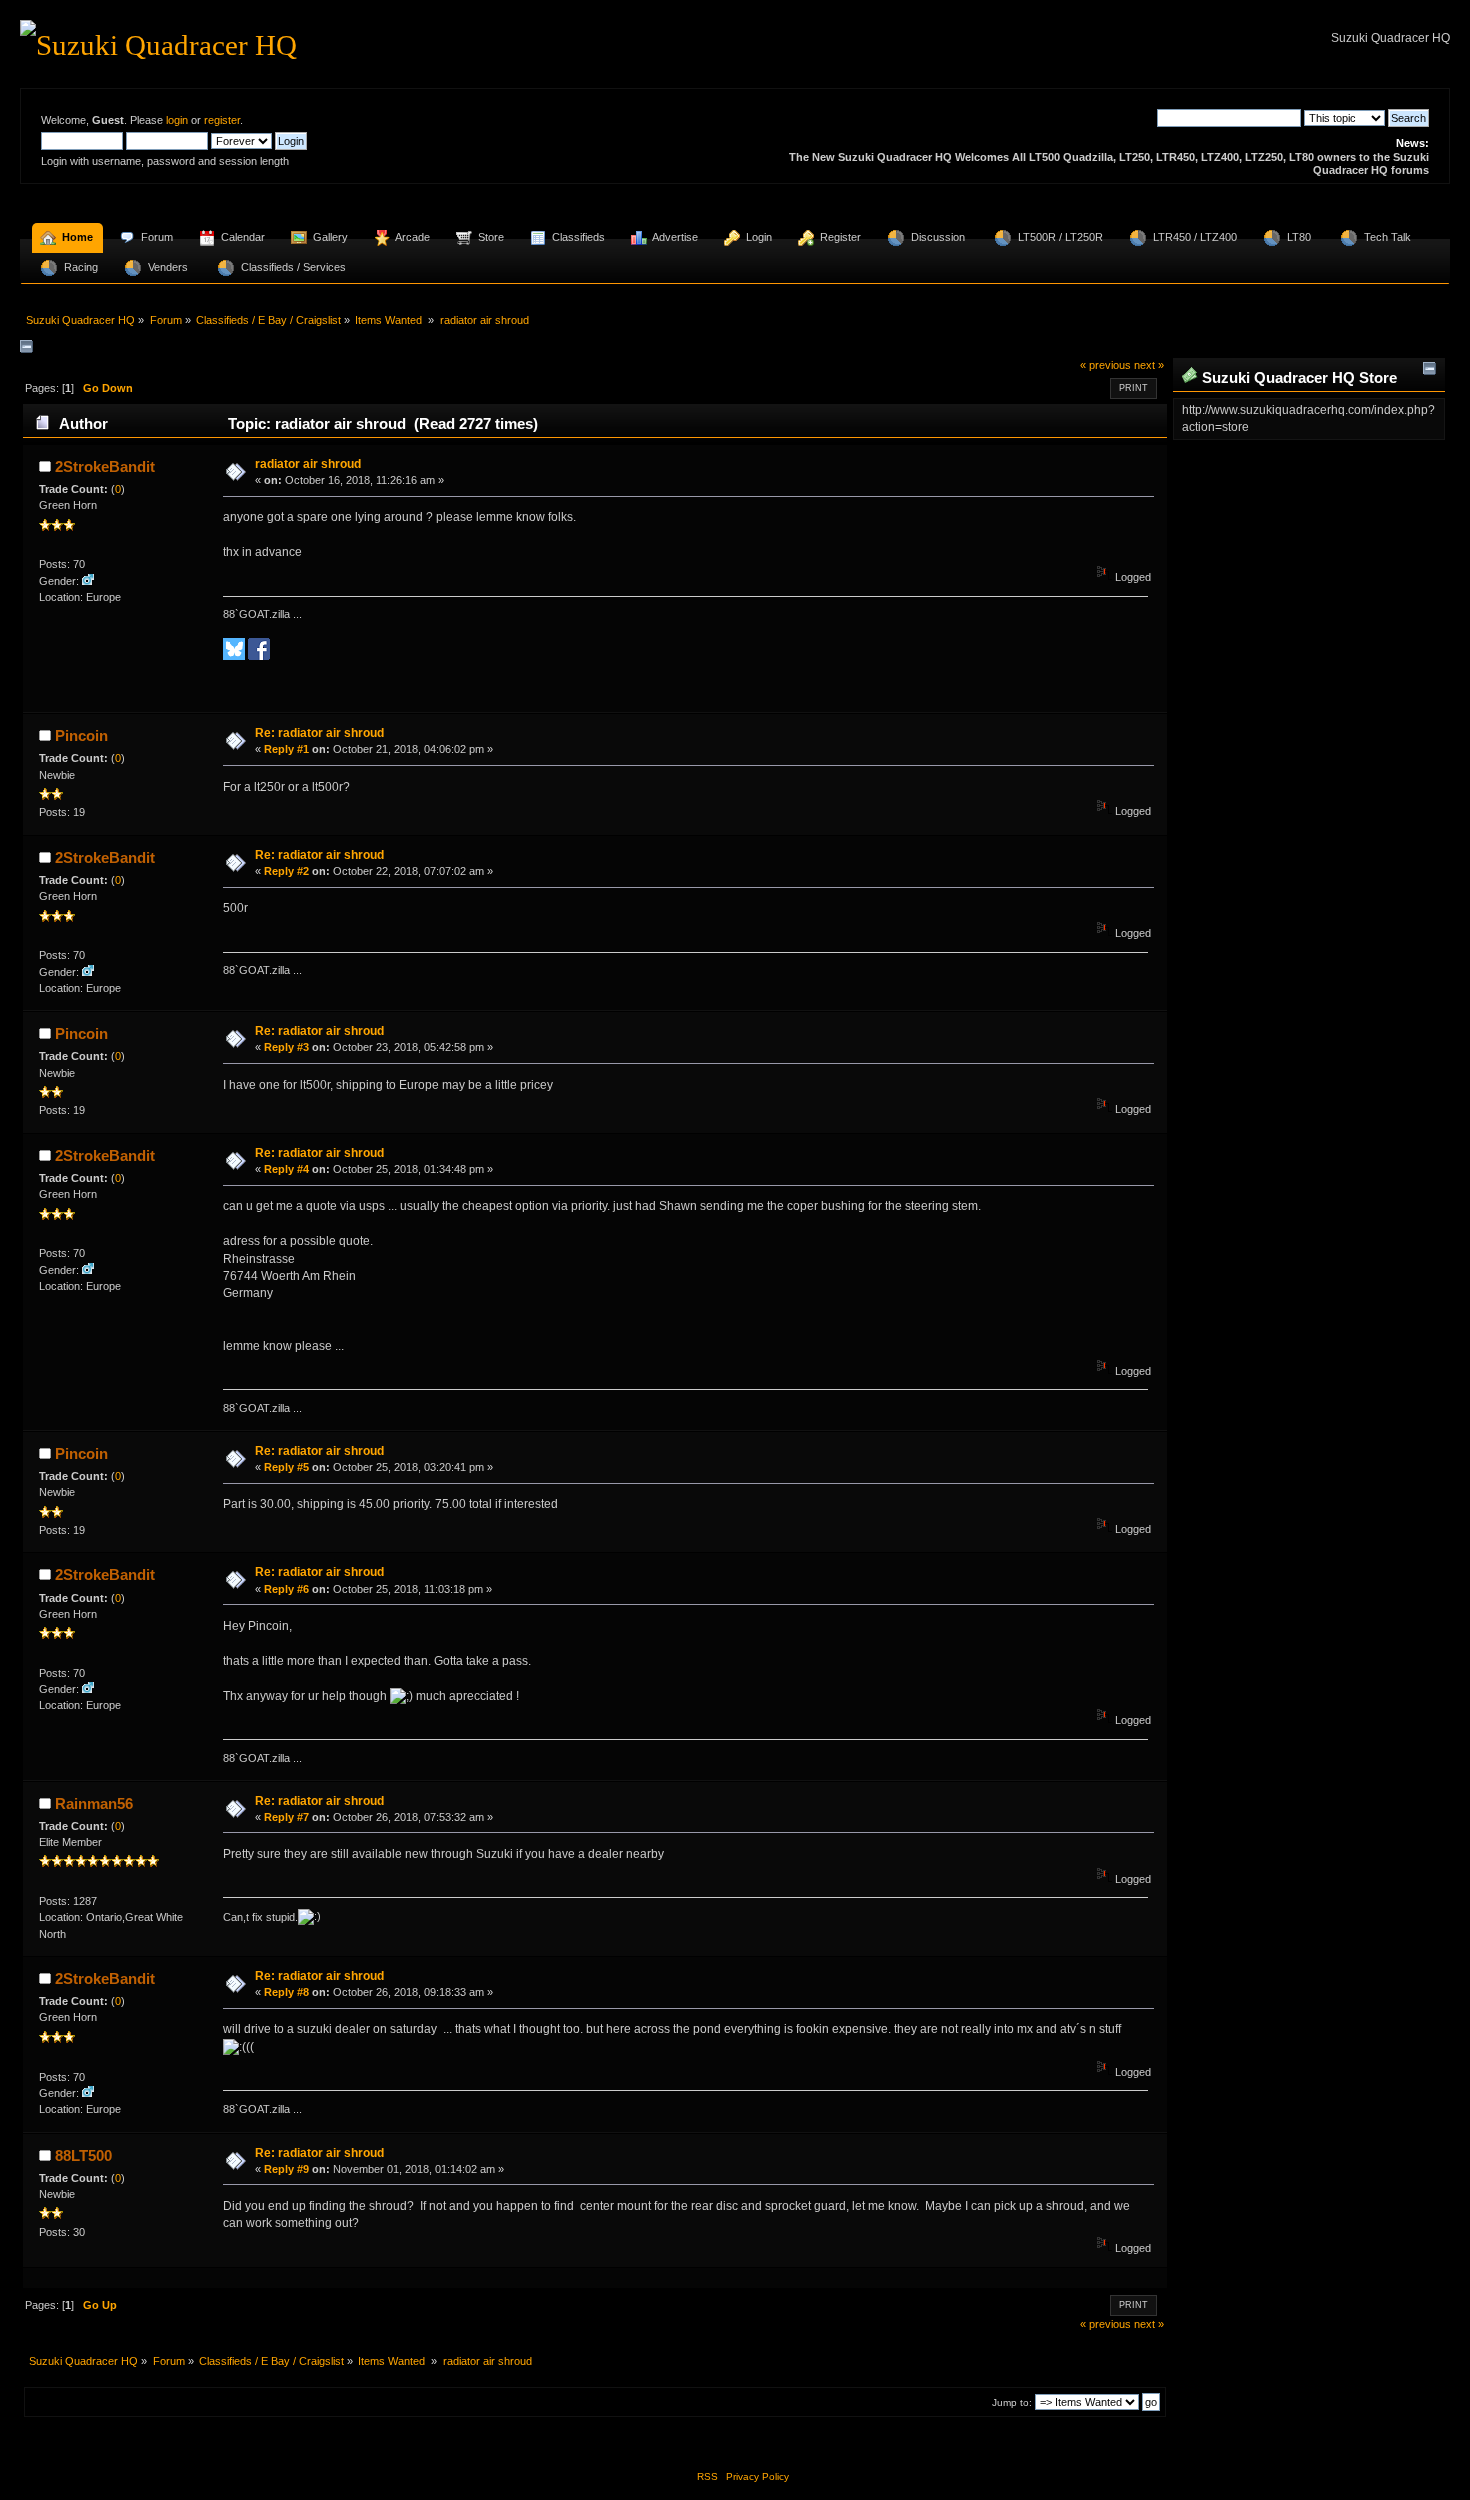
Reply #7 (286, 1817)
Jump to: (1012, 2402)
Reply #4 (286, 1169)
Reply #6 (286, 1589)
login (177, 120)
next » (1149, 365)
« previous (1105, 365)
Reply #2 (286, 871)
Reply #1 (286, 749)
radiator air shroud (308, 464)
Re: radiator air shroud (319, 733)
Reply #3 (286, 1047)
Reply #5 (286, 1467)
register (222, 120)
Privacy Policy (757, 2476)
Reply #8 (286, 1992)
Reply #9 (286, 2169)
